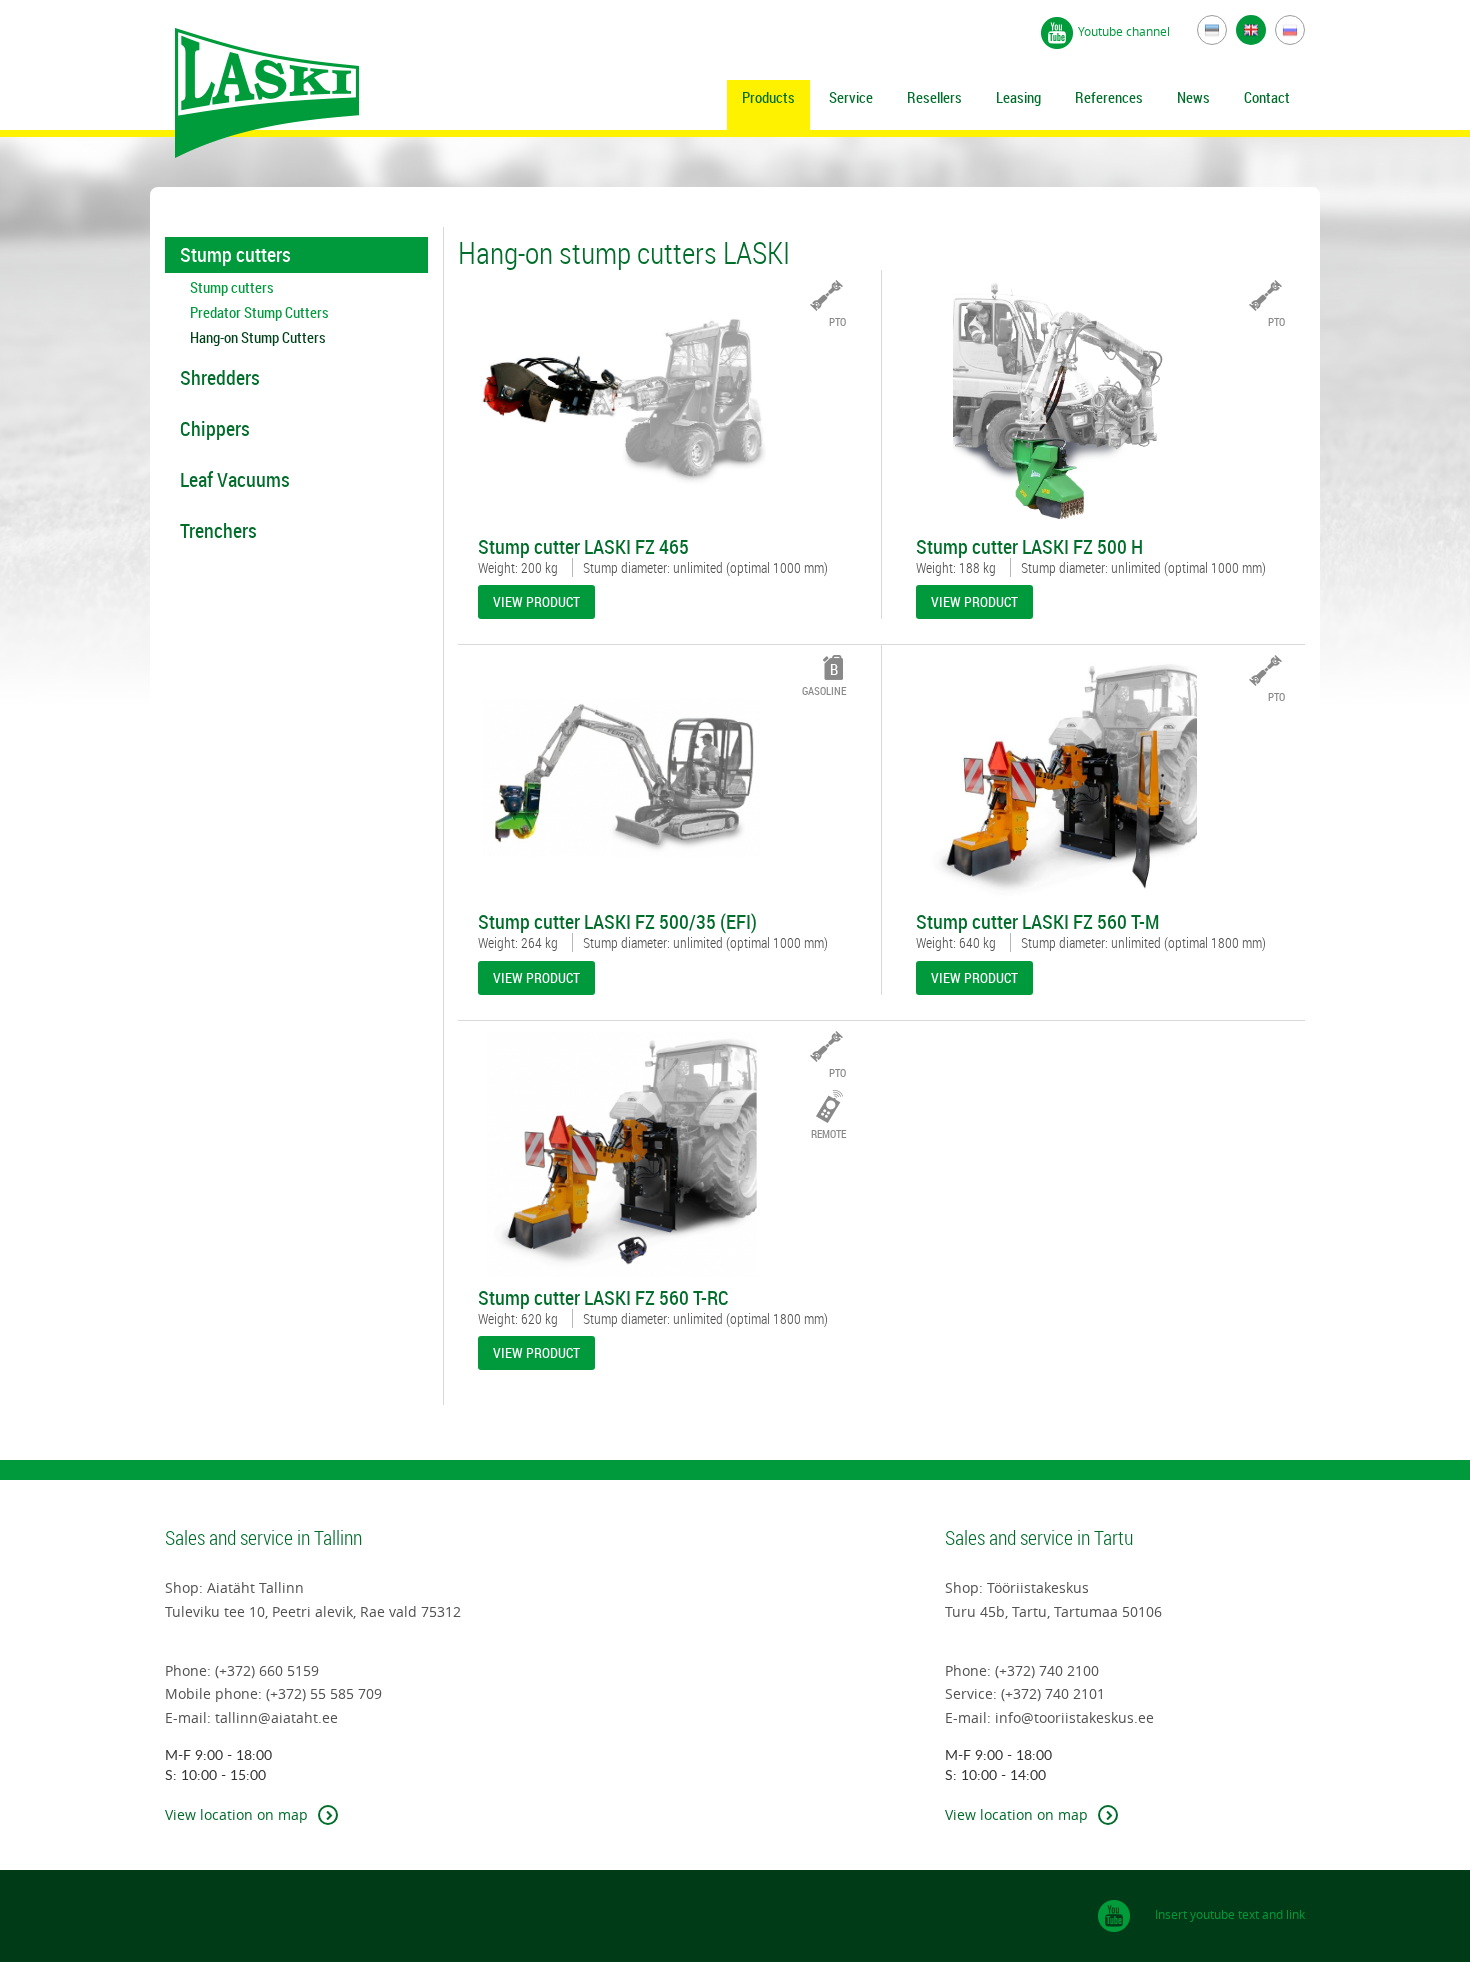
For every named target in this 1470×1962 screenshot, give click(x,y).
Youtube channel (1125, 31)
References (1109, 97)
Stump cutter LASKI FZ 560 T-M (1037, 922)
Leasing (1018, 97)
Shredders (220, 377)
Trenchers (218, 530)
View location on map (236, 1814)
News (1193, 97)
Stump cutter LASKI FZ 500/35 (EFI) (617, 922)
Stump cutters (235, 254)
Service (851, 97)
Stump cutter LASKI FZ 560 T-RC (603, 1298)
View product (536, 601)
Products (768, 97)
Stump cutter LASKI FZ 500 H (1029, 547)
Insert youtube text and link (1230, 1914)
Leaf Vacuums (235, 479)
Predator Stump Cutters (259, 312)
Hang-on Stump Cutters (258, 337)
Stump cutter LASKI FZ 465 (583, 547)
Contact (1267, 97)
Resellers (934, 97)
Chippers (215, 428)
